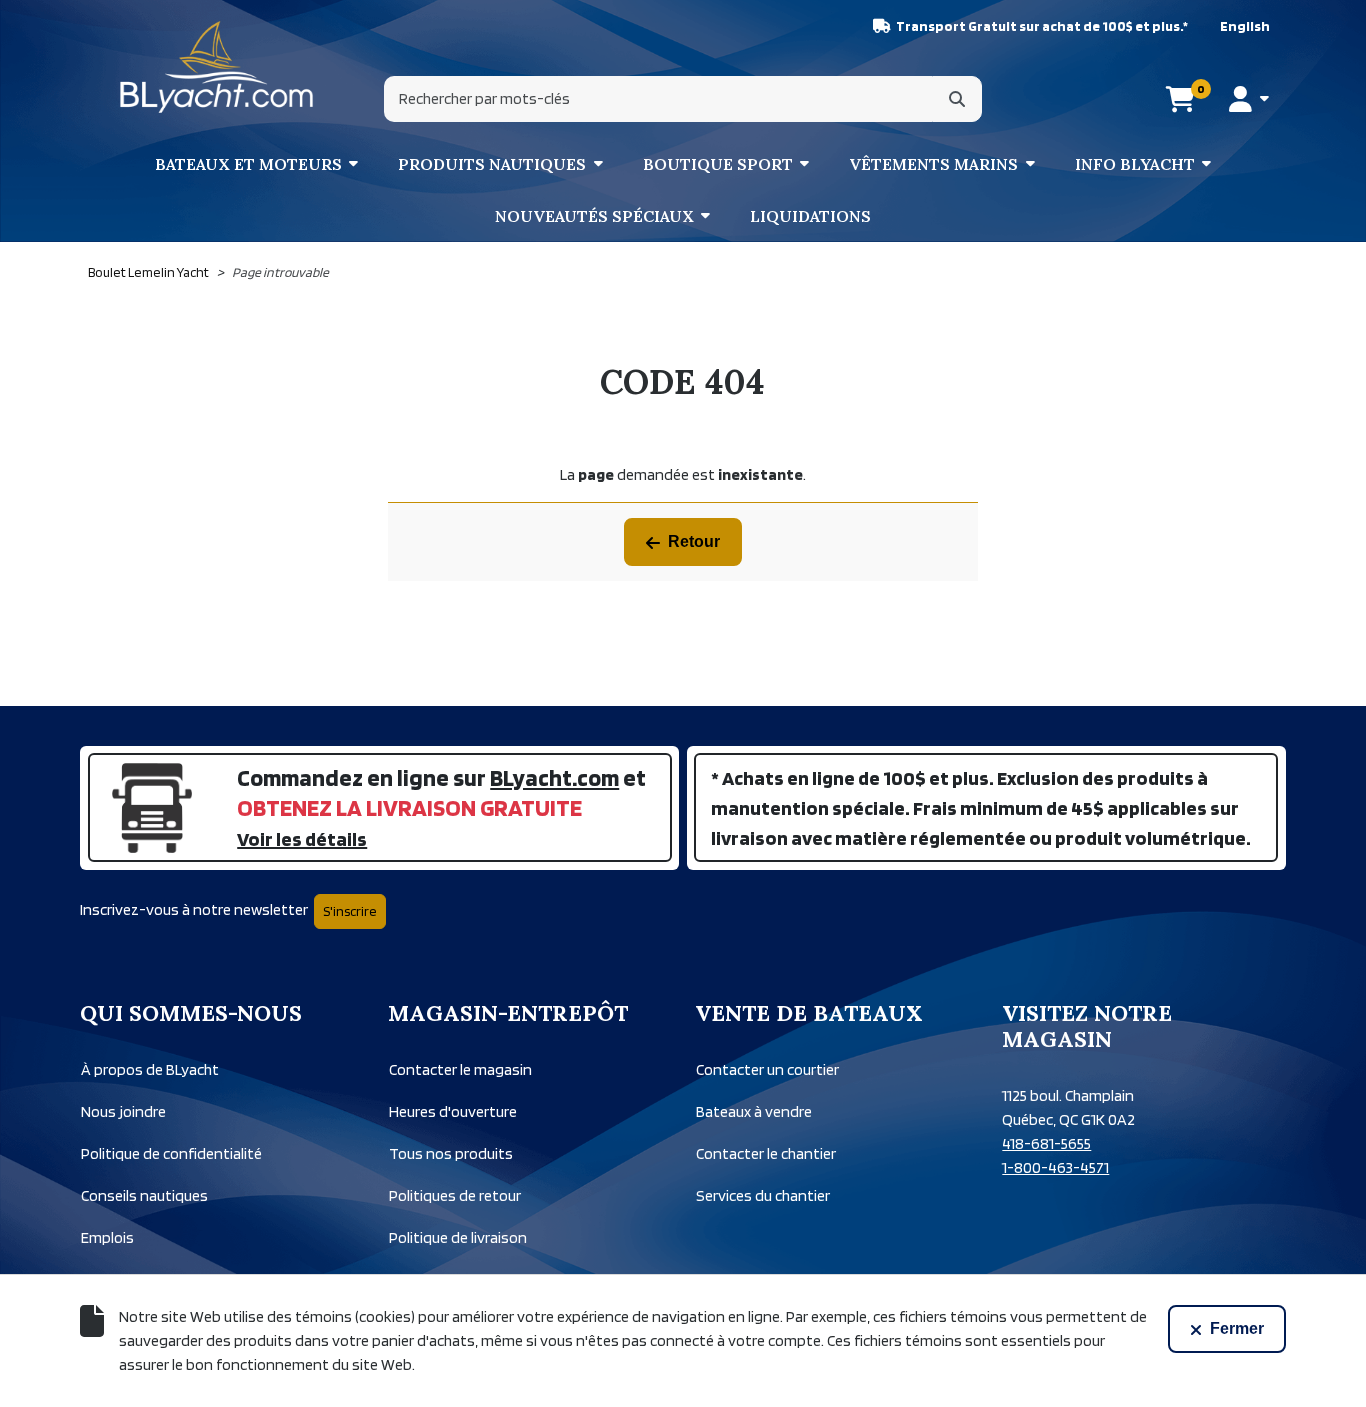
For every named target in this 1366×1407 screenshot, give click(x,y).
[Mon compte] (1248, 99)
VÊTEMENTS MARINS (933, 164)
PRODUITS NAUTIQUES (492, 164)
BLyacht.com (554, 777)
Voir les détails (302, 839)
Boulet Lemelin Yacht (148, 272)
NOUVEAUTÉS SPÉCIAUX (594, 216)
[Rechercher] (957, 99)
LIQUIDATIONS (810, 216)
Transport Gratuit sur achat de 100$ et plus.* (1042, 26)
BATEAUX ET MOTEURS (248, 164)
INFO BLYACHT (1135, 164)
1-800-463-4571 (1055, 1167)
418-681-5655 (1046, 1143)
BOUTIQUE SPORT (718, 164)
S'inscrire (350, 911)
